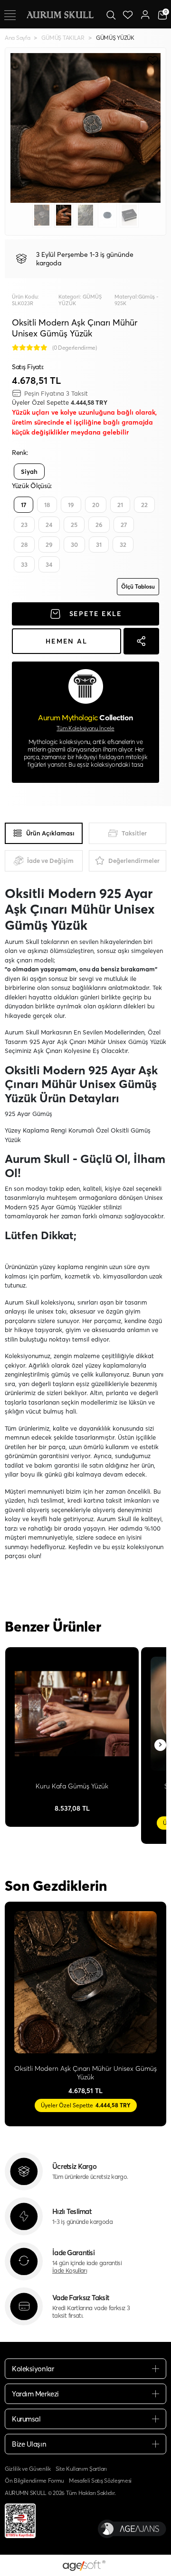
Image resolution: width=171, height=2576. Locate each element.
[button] (22, 128)
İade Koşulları (70, 2270)
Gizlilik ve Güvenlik (28, 2469)
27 (124, 525)
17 (24, 505)
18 (47, 505)
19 (71, 505)
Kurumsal (26, 2419)
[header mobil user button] (145, 14)
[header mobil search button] (111, 14)
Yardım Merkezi (35, 2394)
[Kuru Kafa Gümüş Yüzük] (72, 1714)
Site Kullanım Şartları (81, 2469)
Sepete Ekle (96, 614)
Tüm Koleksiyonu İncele (85, 728)
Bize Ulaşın (29, 2444)
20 (96, 505)
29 (49, 544)
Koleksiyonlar (33, 2369)
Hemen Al (66, 641)
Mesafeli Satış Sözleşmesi (100, 2481)
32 (123, 544)
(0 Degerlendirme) (75, 348)
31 (99, 544)
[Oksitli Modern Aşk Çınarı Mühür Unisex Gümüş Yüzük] (85, 1982)
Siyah (29, 472)
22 (144, 505)
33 (24, 564)
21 (120, 505)
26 (99, 525)
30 (74, 544)
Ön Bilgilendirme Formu (34, 2481)
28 (24, 544)
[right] (161, 1745)
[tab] (44, 833)
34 (49, 564)
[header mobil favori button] (128, 14)
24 (49, 525)
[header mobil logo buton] (60, 14)
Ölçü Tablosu (138, 586)
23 (24, 525)
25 (74, 525)
